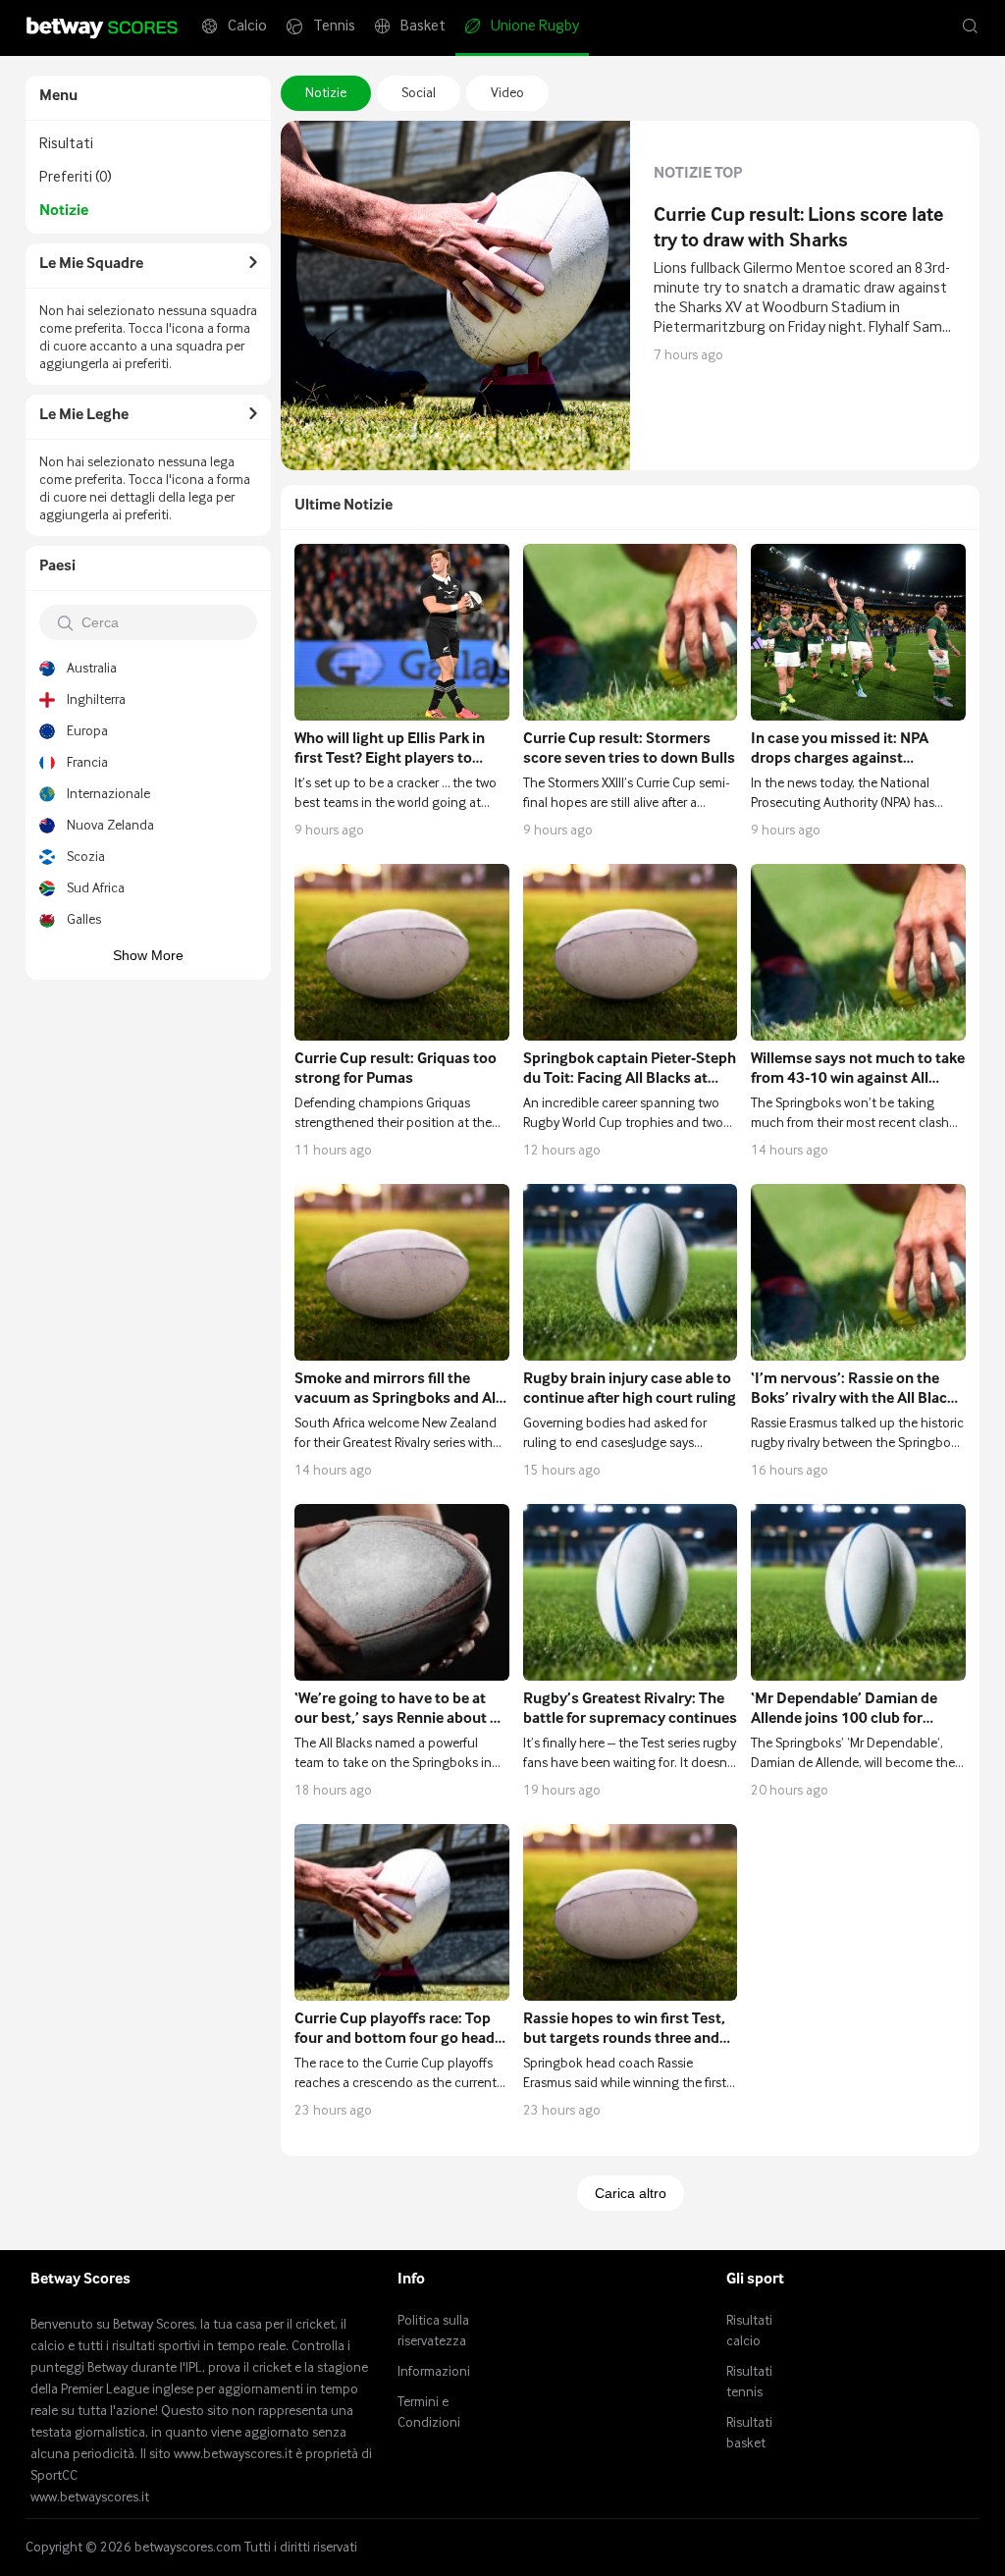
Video (507, 93)
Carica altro (631, 2193)
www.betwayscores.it (90, 2497)
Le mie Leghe (84, 415)
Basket (423, 27)
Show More (148, 955)
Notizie (326, 93)
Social (419, 93)
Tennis (334, 27)
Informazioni (434, 2372)
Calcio (247, 27)
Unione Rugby (535, 27)
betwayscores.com (188, 2548)
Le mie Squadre (91, 264)
